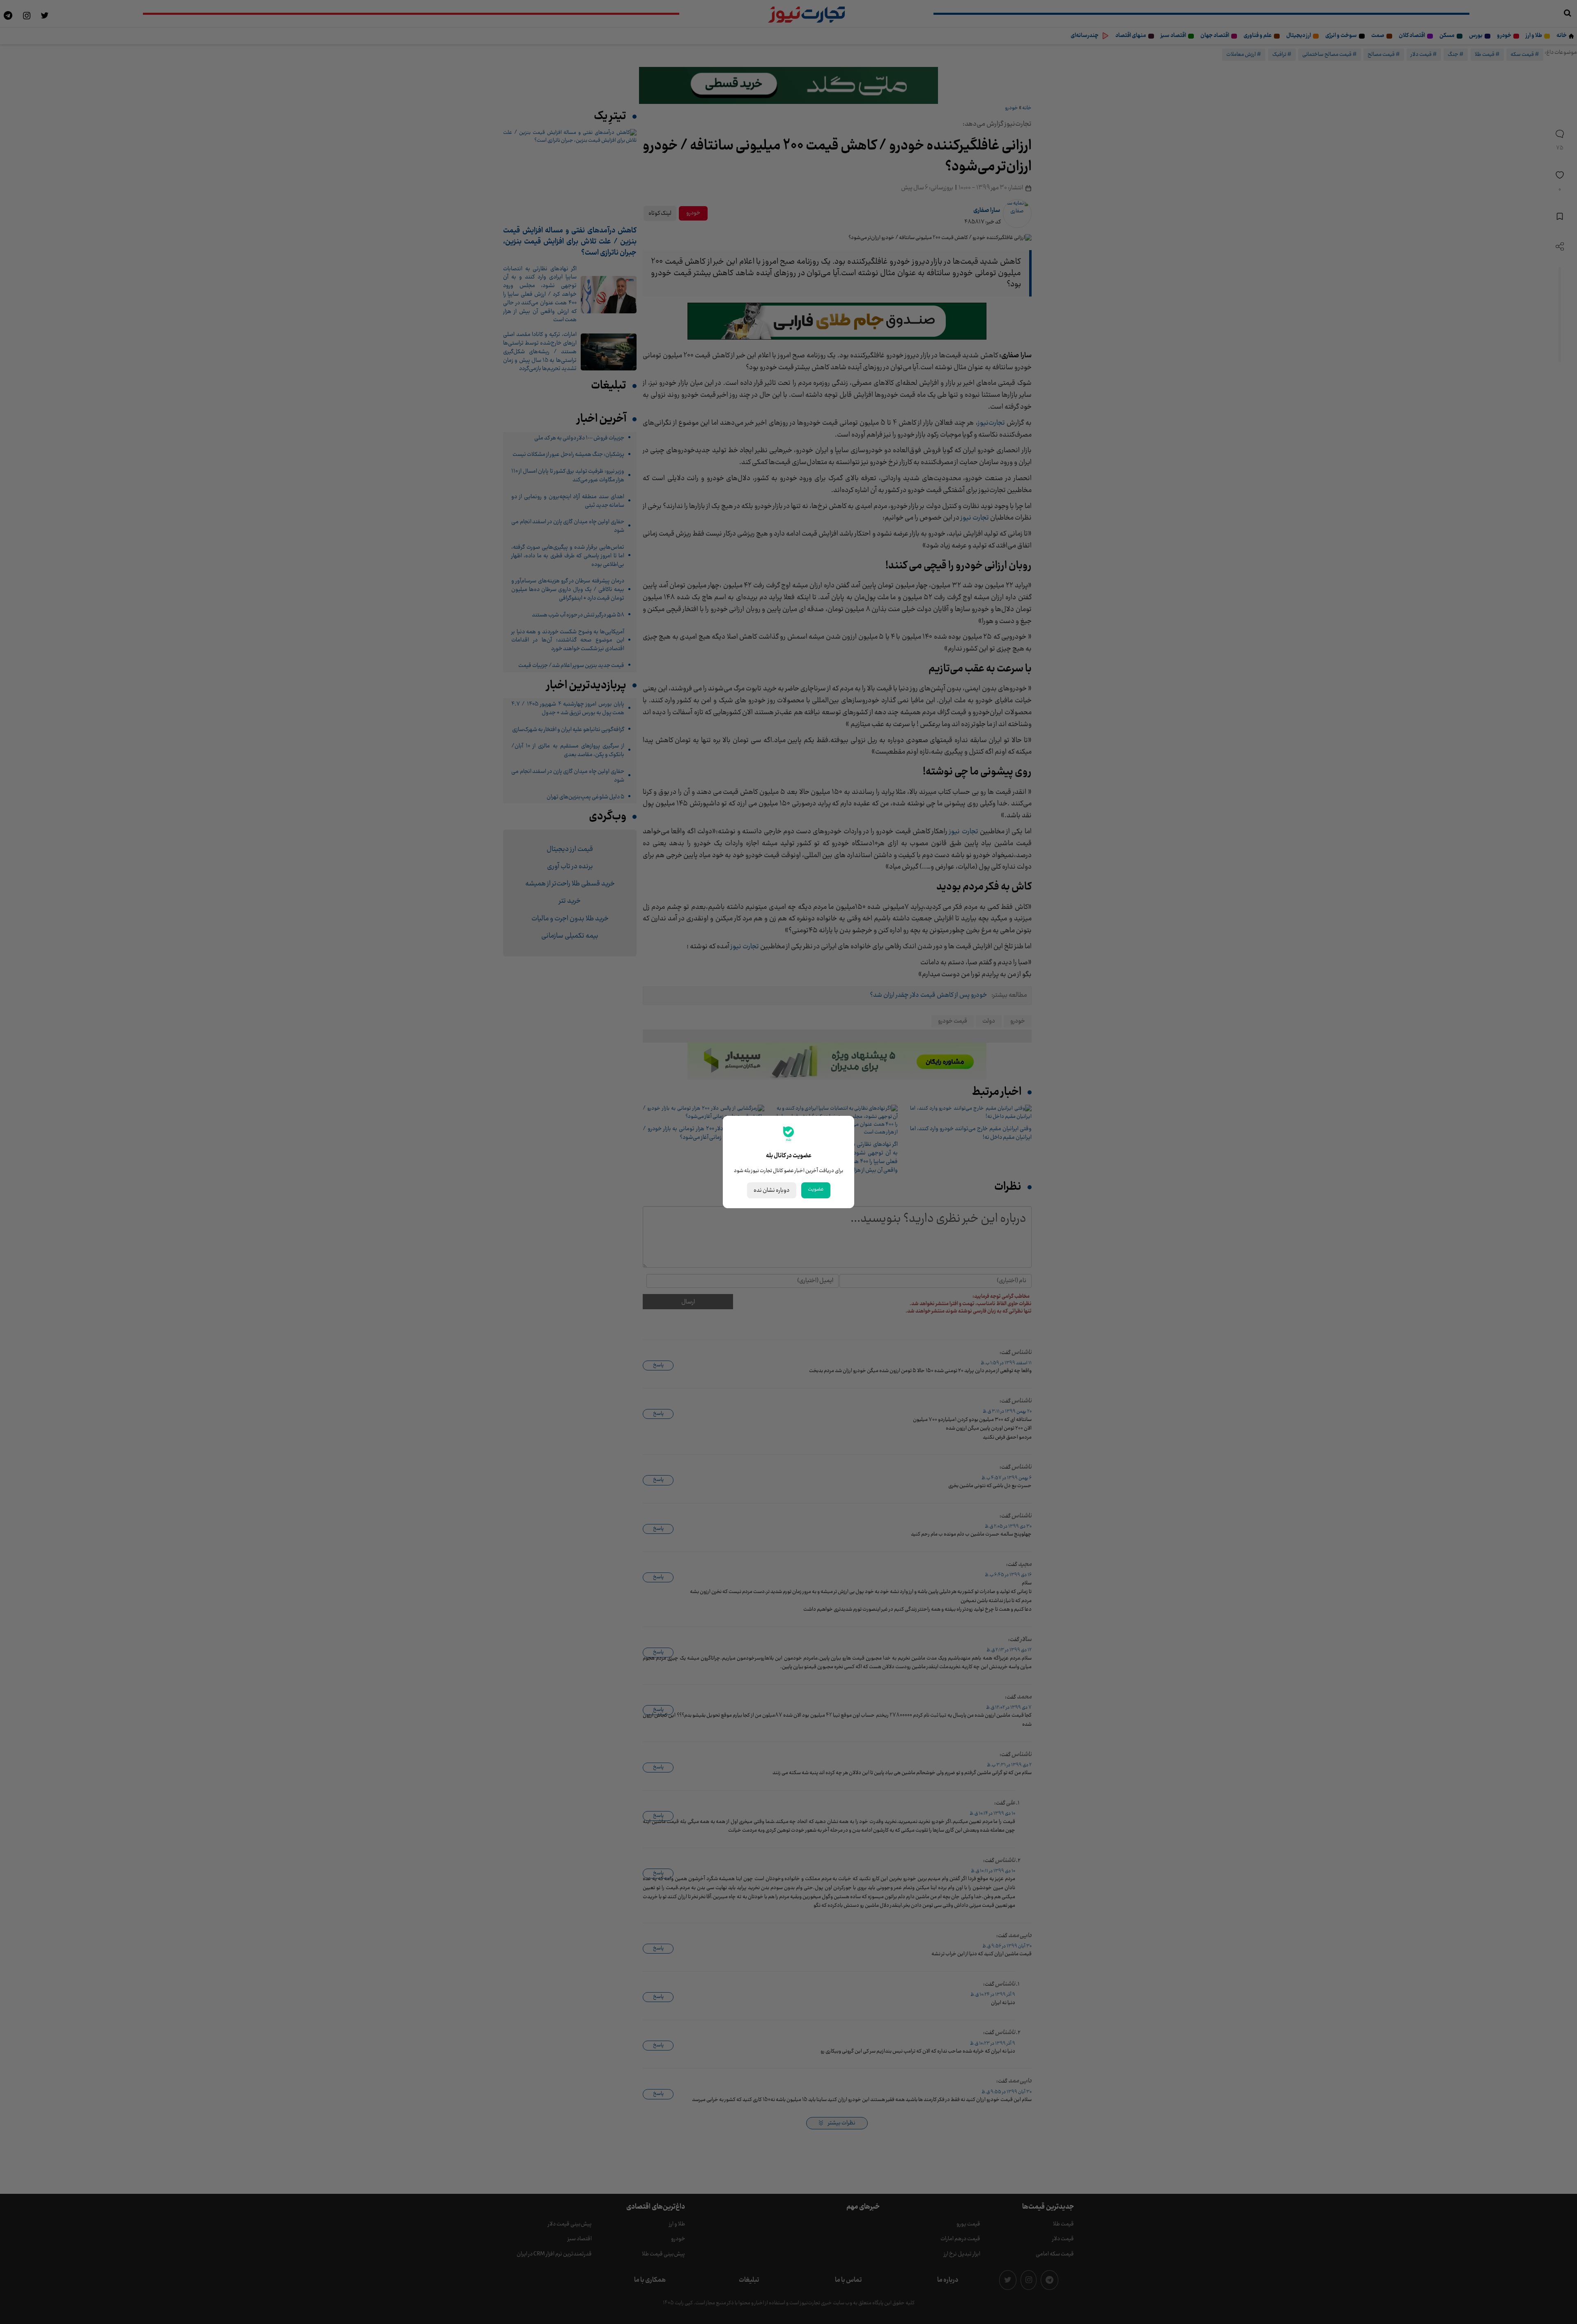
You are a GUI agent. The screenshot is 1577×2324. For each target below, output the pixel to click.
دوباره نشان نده (772, 1190)
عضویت (816, 1189)
